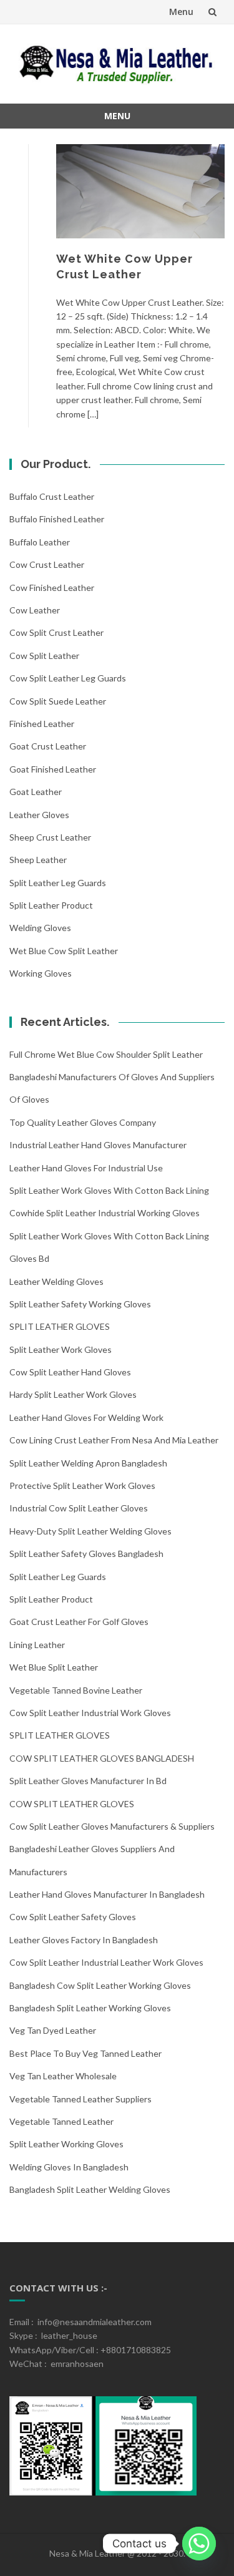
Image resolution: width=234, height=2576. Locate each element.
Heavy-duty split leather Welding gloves (90, 1531)
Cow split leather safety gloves (73, 1917)
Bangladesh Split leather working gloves (90, 2008)
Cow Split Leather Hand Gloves (70, 1372)
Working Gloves (41, 973)
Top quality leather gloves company (83, 1122)
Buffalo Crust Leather (52, 496)
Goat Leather (36, 792)
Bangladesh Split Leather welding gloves (90, 2189)
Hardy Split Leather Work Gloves (73, 1394)
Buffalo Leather (40, 542)
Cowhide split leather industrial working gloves (105, 1213)
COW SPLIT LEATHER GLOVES (72, 1804)
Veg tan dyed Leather (53, 2030)
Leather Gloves (39, 815)
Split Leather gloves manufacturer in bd (88, 1781)
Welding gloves (40, 928)
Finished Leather (42, 724)
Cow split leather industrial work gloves (90, 1713)
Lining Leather (37, 1645)
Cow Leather (35, 610)
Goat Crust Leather (48, 746)
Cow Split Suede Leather (58, 701)
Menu (181, 12)
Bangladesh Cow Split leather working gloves (100, 1985)
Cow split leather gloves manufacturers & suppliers (112, 1826)
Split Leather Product (51, 905)
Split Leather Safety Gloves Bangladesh (86, 1554)
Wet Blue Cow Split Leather (64, 951)
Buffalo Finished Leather (57, 519)
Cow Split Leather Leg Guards (68, 678)
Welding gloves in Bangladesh (69, 2167)
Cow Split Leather (44, 656)
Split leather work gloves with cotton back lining (109, 1190)
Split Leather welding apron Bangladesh (88, 1463)
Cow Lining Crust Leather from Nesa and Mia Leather (114, 1440)
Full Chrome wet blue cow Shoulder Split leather (106, 1054)
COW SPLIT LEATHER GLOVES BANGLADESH (102, 1758)
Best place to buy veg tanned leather (85, 2053)
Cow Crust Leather (47, 564)
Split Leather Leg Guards (58, 883)
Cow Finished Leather (52, 588)
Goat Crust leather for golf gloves (79, 1622)
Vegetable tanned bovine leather (76, 1690)
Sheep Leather (38, 860)
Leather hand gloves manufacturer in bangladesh (107, 1894)
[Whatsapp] (199, 2544)
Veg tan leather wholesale (63, 2076)
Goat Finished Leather (53, 769)
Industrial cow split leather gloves (79, 1508)
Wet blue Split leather (54, 1667)
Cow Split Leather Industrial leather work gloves (106, 1962)
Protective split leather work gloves (82, 1486)
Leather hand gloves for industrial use (86, 1168)
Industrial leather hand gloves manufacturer (98, 1145)
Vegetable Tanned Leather (61, 2121)
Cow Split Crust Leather (56, 632)
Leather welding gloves (56, 1281)
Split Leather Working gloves (66, 2144)
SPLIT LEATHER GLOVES (60, 1326)
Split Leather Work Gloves (61, 1349)
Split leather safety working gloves (80, 1304)
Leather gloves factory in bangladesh (84, 1940)
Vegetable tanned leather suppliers (80, 2099)
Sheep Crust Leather (50, 837)
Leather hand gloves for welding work (86, 1417)
